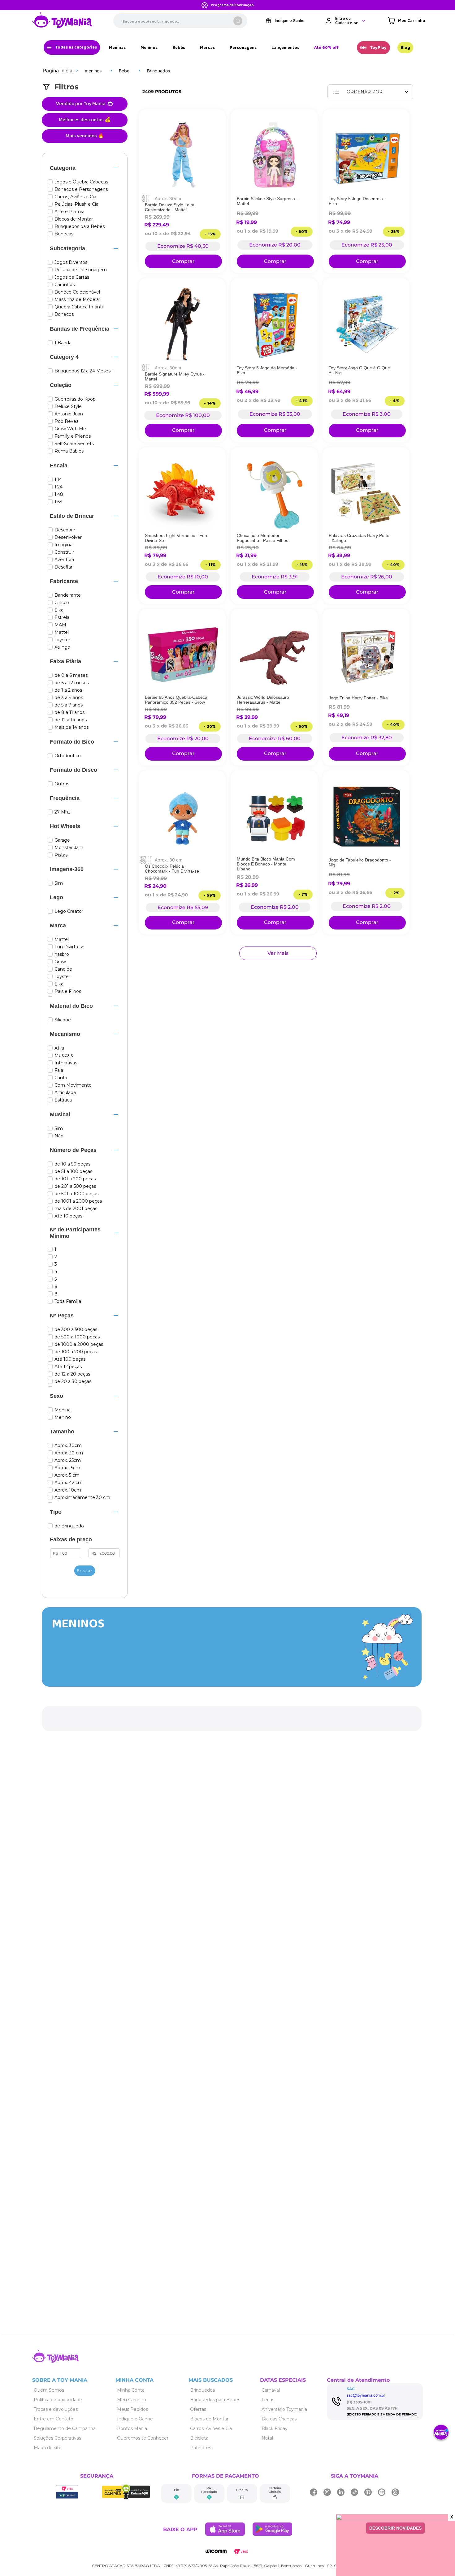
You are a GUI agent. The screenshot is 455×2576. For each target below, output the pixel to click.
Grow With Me (70, 429)
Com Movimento (73, 1085)
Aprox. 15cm (67, 1468)
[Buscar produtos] (238, 21)
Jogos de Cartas (72, 277)
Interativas (66, 1063)
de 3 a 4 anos (69, 698)
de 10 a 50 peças (72, 1164)
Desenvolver (68, 537)
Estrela (62, 618)
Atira (59, 1048)
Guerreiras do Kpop (75, 399)
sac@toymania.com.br (366, 2395)
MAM (60, 625)
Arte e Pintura (69, 212)
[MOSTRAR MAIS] (278, 953)
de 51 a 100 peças (73, 1172)
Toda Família (68, 1301)
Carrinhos (65, 285)
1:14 (58, 480)
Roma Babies (69, 451)
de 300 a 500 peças (76, 1330)
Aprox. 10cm (68, 1490)
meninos (93, 71)
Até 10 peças (68, 1216)
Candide (63, 969)
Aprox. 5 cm (67, 1475)
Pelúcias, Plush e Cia (76, 204)
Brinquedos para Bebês (80, 227)
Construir (64, 552)
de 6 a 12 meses (72, 683)
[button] (85, 168)
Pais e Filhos (68, 992)
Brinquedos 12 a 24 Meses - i (85, 371)
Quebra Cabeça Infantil (79, 307)
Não (59, 1136)
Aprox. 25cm (68, 1460)
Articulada (65, 1093)
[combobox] (180, 21)
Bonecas (64, 234)
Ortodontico (68, 756)
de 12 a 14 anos (71, 720)
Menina (63, 1410)
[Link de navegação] (62, 21)
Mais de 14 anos (71, 727)
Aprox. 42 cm (69, 1483)
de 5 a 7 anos (69, 705)
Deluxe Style (68, 407)
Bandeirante (68, 595)
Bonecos (64, 314)
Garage (62, 840)
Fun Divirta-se (69, 947)
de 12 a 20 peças (72, 1374)
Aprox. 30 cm (69, 1453)
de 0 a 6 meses (71, 675)
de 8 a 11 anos (69, 713)
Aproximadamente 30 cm (82, 1498)
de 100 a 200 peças (76, 1352)
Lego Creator (69, 911)
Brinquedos (158, 71)
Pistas (61, 855)
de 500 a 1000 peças (77, 1337)
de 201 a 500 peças (75, 1186)
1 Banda (63, 343)
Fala (59, 1070)
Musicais (64, 1056)
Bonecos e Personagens (81, 189)
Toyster (62, 640)
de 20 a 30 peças (73, 1382)
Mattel (62, 632)
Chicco (62, 603)
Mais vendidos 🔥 (85, 136)
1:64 (58, 502)
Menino (63, 1417)
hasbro (62, 954)
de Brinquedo (69, 1526)
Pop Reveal (67, 421)
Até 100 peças (70, 1359)
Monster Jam (69, 848)
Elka (59, 610)
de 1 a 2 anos (68, 690)
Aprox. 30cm (68, 1446)
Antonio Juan (69, 414)
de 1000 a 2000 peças (79, 1344)
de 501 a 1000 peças (76, 1194)
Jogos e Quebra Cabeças (81, 182)
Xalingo (62, 647)
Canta (61, 1078)
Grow (60, 962)
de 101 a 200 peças (75, 1179)
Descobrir (65, 530)
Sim (59, 883)
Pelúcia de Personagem (81, 270)
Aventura (64, 560)
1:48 (59, 494)
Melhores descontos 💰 (85, 120)
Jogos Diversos (71, 262)
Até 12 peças (68, 1367)
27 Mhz (63, 812)
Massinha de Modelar (77, 300)
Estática (63, 1100)
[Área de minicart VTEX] (407, 21)
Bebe (124, 71)
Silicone (63, 1020)
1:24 (58, 487)
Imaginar (64, 545)
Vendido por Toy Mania (81, 104)
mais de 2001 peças (76, 1209)
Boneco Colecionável (77, 292)
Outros (62, 784)
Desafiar (63, 567)
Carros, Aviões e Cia (75, 197)
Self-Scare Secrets (74, 444)
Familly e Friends (73, 436)
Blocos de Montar (74, 219)
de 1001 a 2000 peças (78, 1201)
